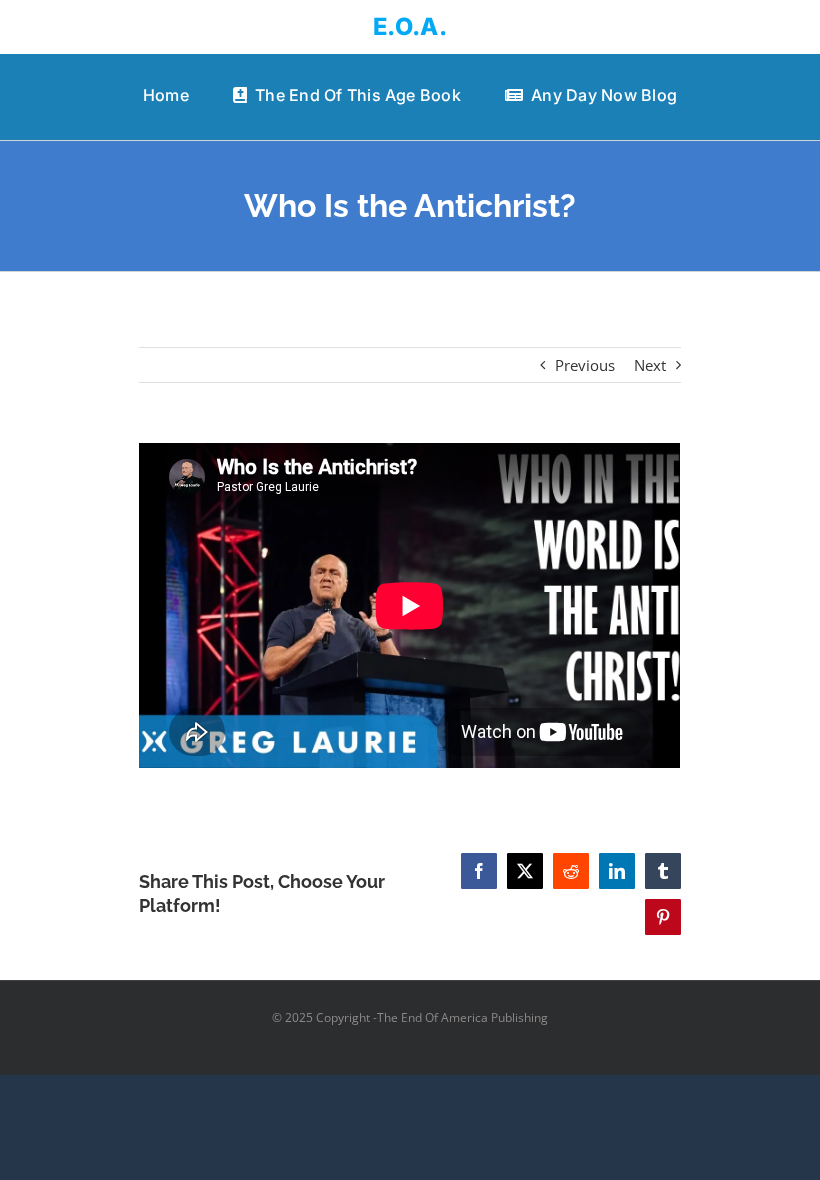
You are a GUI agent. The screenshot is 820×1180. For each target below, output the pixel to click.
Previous (585, 365)
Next (650, 365)
